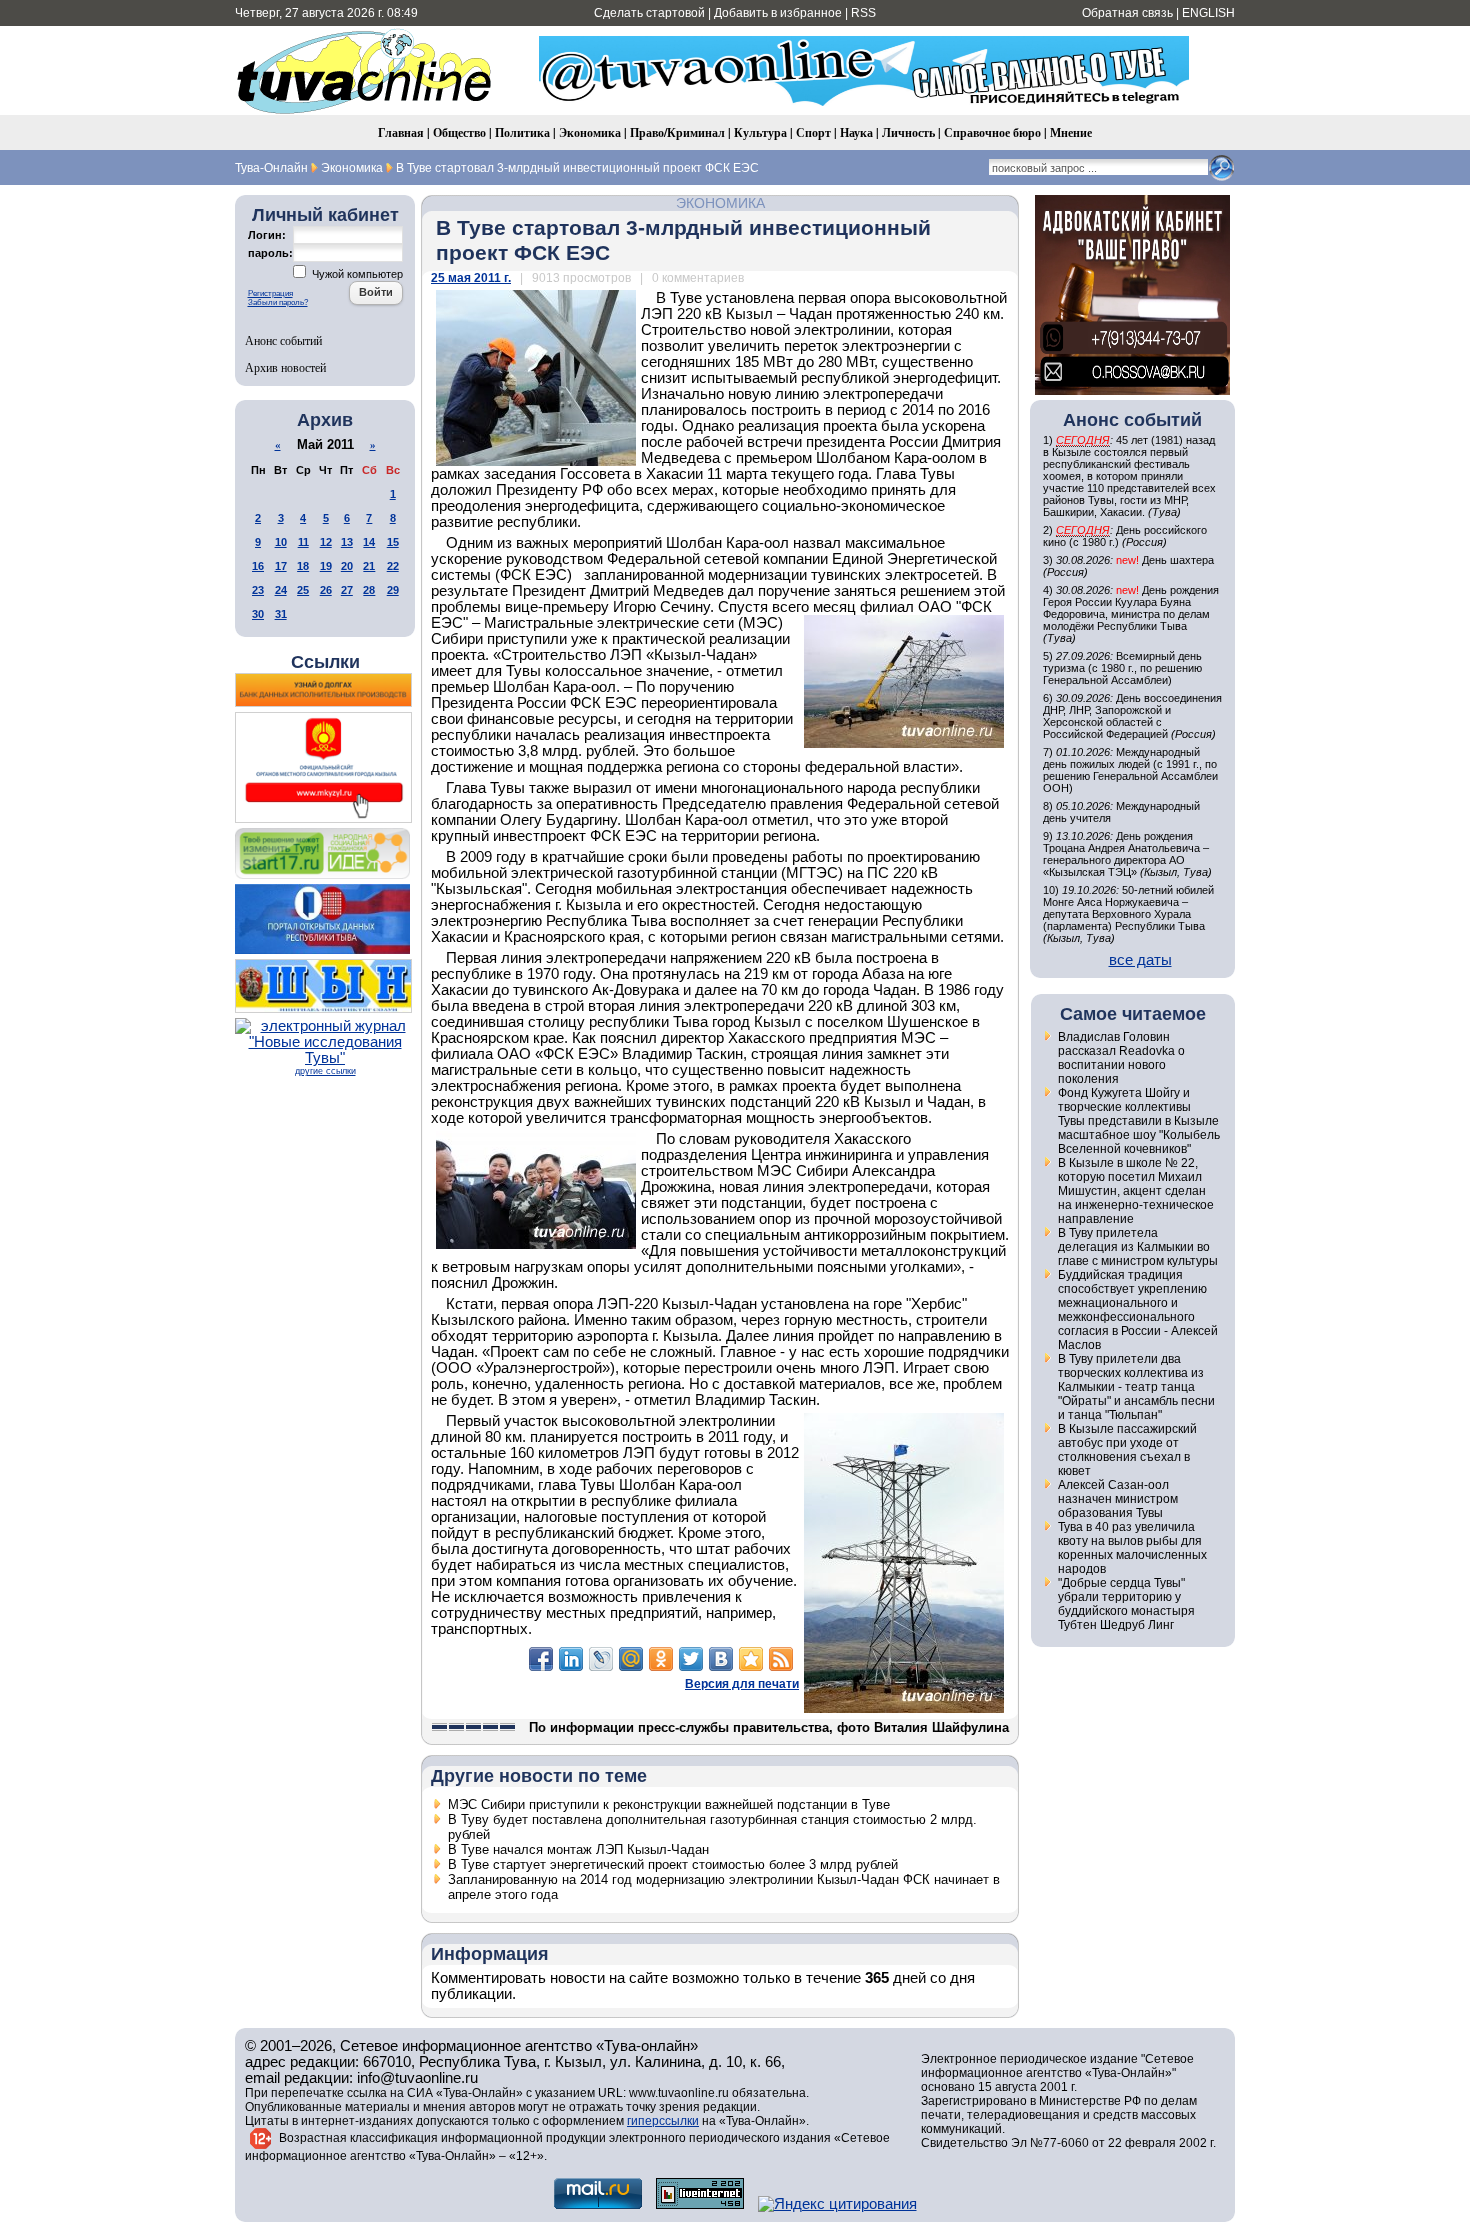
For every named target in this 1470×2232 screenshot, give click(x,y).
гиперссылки (663, 2121)
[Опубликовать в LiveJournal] (601, 1659)
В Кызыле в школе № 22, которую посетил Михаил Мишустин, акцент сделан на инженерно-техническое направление (1136, 1191)
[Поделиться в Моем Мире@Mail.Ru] (631, 1659)
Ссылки (325, 662)
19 (326, 566)
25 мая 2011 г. (471, 278)
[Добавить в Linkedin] (571, 1659)
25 (303, 590)
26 (326, 590)
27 (347, 590)
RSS (863, 13)
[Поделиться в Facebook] (541, 1659)
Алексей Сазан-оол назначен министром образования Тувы (1118, 1499)
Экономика (590, 132)
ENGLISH (1208, 13)
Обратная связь (1127, 13)
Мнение (1071, 132)
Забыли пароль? (278, 302)
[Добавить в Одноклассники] (661, 1659)
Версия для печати (742, 1684)
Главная (401, 132)
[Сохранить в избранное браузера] (751, 1659)
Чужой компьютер (356, 274)
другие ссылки (325, 1071)
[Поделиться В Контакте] (721, 1659)
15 (393, 542)
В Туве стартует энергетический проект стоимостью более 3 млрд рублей (673, 1864)
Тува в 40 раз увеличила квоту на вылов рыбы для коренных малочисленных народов (1132, 1548)
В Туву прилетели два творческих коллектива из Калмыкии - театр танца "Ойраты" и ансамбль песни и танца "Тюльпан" (1136, 1387)
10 (281, 542)
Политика (522, 132)
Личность (908, 132)
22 (393, 566)
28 (369, 590)
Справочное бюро (992, 132)
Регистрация (270, 293)
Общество (459, 132)
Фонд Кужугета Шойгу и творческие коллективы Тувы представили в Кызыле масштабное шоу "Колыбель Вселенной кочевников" (1139, 1121)
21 (369, 566)
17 (281, 566)
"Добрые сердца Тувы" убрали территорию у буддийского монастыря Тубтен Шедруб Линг (1126, 1604)
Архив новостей (285, 367)
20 (347, 566)
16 (258, 566)
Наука (856, 132)
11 (303, 542)
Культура (760, 132)
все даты (1140, 960)
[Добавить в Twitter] (691, 1659)
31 (281, 614)
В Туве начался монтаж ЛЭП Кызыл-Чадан (578, 1849)
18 (303, 566)
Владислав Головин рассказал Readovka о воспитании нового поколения (1121, 1058)
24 (281, 590)
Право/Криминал (677, 132)
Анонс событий (283, 340)
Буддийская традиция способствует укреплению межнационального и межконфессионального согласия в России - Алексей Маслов (1138, 1310)
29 (393, 590)
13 (347, 542)
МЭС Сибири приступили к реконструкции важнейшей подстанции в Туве (669, 1804)
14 (369, 542)
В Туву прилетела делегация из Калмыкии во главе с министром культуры (1138, 1247)
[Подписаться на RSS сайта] (781, 1659)
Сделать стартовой (649, 13)
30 (258, 614)
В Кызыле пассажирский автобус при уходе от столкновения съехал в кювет (1127, 1450)
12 (326, 542)
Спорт (813, 132)
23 (258, 590)
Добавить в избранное (778, 13)
